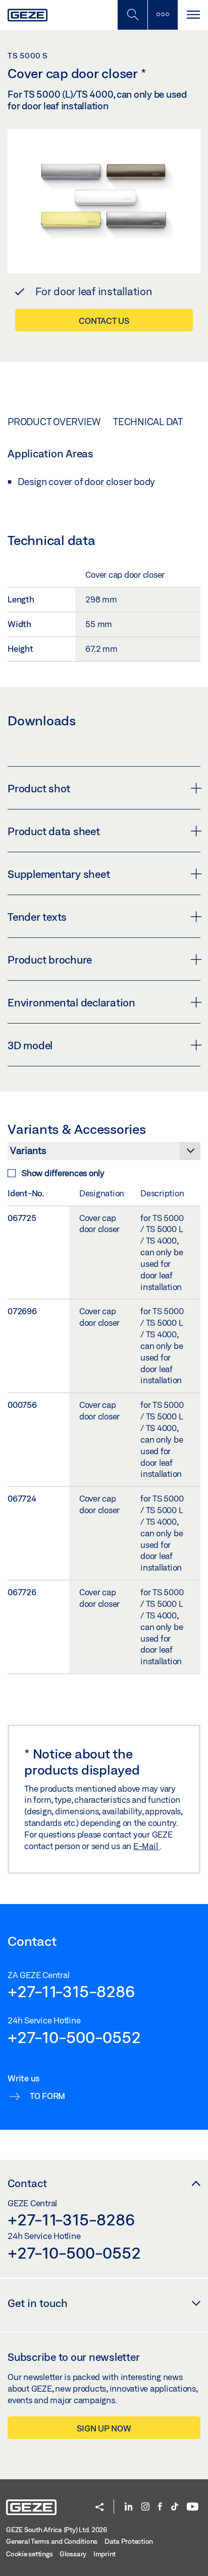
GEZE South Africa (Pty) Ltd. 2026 (57, 2530)
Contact (27, 2183)
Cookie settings (29, 2554)
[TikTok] (175, 2507)
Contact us (104, 321)
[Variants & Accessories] (104, 1154)
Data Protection (129, 2541)
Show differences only (63, 1173)
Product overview (54, 422)
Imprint (105, 2554)
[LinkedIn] (128, 2507)
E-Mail (146, 1846)
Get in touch (38, 2303)
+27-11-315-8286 (71, 1991)
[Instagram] (145, 2507)
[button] (99, 2508)
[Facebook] (160, 2507)
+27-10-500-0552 (74, 2037)
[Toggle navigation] (193, 15)
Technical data (151, 422)
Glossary (73, 2554)
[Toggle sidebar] (163, 15)
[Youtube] (193, 2507)
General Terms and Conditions (52, 2541)
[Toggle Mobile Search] (132, 15)
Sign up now (104, 2428)
